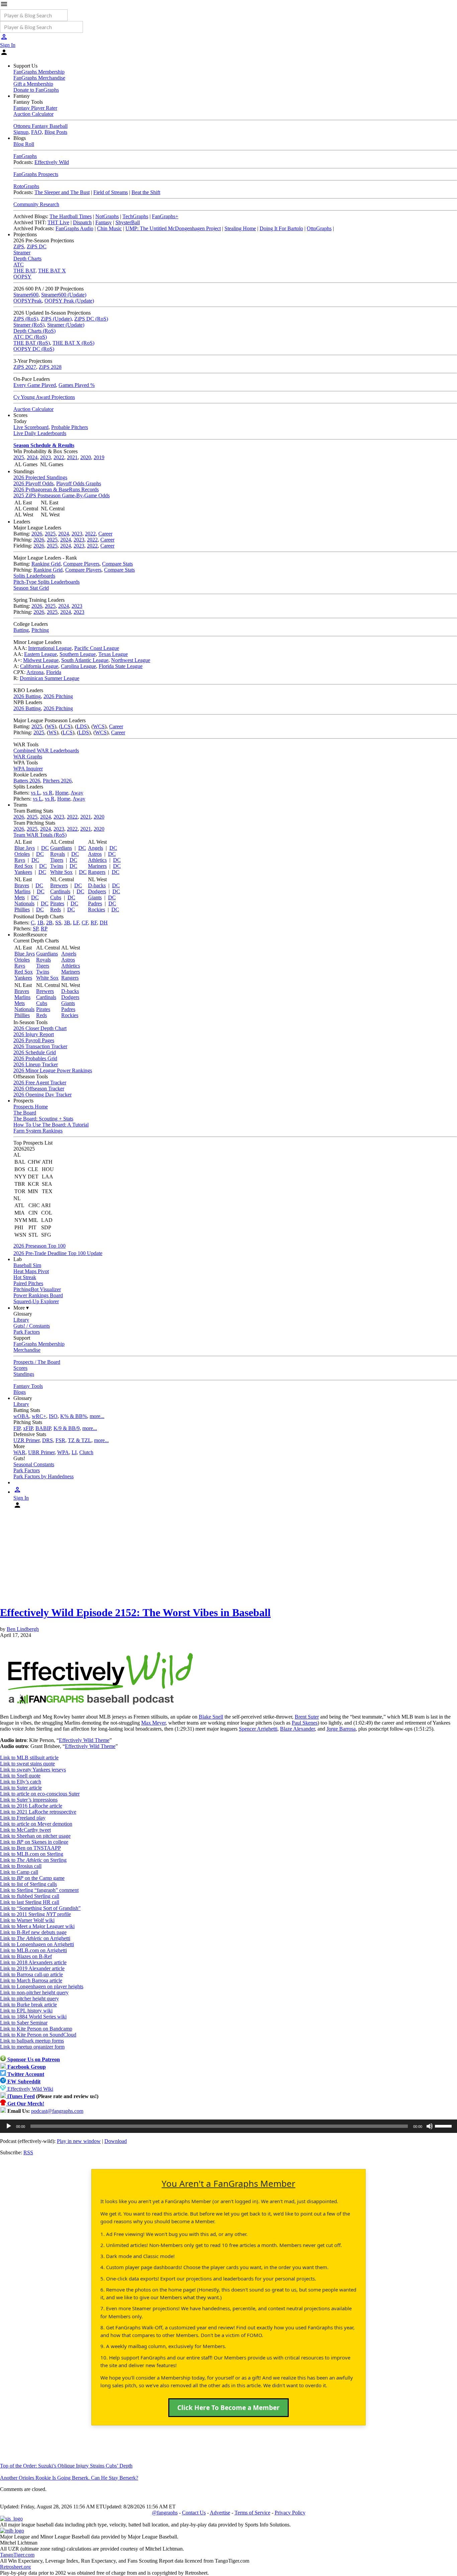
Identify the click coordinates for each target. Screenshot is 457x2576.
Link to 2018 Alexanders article (33, 1962)
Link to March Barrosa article (31, 1980)
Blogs (20, 1392)
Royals (58, 854)
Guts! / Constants (32, 1326)
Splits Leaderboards (34, 576)
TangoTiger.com (17, 2555)
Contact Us (194, 2513)
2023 (45, 457)
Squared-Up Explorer (36, 1301)
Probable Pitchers (70, 427)
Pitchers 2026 (57, 781)
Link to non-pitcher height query (34, 1992)
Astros (95, 854)
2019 (99, 457)
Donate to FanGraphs (36, 90)
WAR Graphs (28, 757)
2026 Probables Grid (35, 1058)
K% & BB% (74, 1416)
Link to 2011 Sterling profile (35, 1914)
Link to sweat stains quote (27, 1764)
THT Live (58, 222)
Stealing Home (240, 228)
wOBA (21, 1416)
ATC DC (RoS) (30, 337)
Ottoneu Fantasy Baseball (40, 126)
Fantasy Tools (28, 1386)
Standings (24, 1374)
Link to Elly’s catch (21, 1782)
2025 (19, 457)
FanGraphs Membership (39, 72)
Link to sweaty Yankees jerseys (33, 1770)
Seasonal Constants (34, 1464)
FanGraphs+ (165, 216)
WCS (99, 726)
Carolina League (78, 666)
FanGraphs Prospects (36, 174)
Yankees (23, 872)
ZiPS (19, 246)
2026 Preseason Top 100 (39, 1246)
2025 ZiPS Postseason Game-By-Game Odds (62, 495)
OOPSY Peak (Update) (69, 301)
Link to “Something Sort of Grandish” (40, 1908)
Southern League (78, 654)
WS (51, 726)
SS (58, 923)
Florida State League (121, 666)
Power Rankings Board (38, 1295)
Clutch (86, 1452)
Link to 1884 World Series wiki (33, 2017)
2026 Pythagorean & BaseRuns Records (56, 489)
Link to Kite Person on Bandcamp (36, 2029)
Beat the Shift (146, 192)
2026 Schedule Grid (35, 1052)
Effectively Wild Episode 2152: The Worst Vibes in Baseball (135, 1612)
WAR (19, 1452)
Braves (22, 885)
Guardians (61, 848)
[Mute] (430, 2126)
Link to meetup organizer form (32, 2047)
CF (85, 923)
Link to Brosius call (21, 1866)
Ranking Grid (46, 564)
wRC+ (39, 1416)
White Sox (61, 872)
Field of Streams (111, 192)
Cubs (56, 897)
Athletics (97, 860)
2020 (86, 457)
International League (50, 648)
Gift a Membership (33, 84)
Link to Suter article (21, 1788)
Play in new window (79, 2141)
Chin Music (109, 228)
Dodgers (97, 891)
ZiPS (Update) (56, 319)
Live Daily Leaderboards (40, 433)
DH (104, 923)
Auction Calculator (33, 114)
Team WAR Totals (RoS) (40, 835)
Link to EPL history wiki (26, 2011)
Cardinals (60, 891)
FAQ (36, 132)
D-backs (97, 885)
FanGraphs (25, 156)
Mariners (97, 866)
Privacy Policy (290, 2513)
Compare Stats (117, 564)
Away (77, 793)
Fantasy (104, 222)
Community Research (36, 204)
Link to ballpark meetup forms (32, 2041)
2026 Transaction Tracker (40, 1046)
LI (74, 1452)
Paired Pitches (28, 1283)
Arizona (35, 672)
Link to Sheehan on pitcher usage (35, 1836)
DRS (48, 1440)
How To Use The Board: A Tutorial (51, 1125)
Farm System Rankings (38, 1131)
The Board (25, 1113)
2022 (59, 457)
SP (35, 929)
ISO (53, 1416)
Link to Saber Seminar (24, 2023)
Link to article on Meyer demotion (36, 1824)
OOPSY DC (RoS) (34, 349)
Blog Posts (56, 132)
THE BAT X (52, 271)
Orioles (22, 854)
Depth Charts (27, 259)
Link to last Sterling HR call (30, 1902)
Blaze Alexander (297, 1729)
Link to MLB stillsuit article (29, 1758)
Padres (95, 903)
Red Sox (24, 866)
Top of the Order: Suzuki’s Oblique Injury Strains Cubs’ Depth (66, 2466)
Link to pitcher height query (29, 1999)
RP (44, 929)
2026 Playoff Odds (33, 483)
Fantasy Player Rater (35, 108)
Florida (54, 672)
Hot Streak (25, 1277)
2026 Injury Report (34, 1034)
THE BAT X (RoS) (73, 343)
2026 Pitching (58, 696)
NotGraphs (107, 216)
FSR (60, 1440)
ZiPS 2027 (25, 367)
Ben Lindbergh (23, 1629)
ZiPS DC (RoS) (91, 319)
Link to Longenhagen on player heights (42, 1986)
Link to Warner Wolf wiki (27, 1920)
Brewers (59, 885)
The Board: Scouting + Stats (43, 1119)
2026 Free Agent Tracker (40, 1083)
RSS (28, 2152)
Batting (21, 630)
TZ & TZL (80, 1440)
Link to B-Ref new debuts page (33, 1932)
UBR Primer (41, 1452)
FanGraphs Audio (74, 228)
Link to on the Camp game (32, 1878)
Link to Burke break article (28, 2005)
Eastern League (40, 654)
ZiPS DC (37, 246)
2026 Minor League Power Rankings (53, 1070)
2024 (32, 457)
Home (62, 793)
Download (116, 2141)
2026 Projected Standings (40, 477)
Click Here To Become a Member (229, 2408)
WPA (63, 1452)
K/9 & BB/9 (67, 1428)
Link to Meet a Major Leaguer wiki (37, 1926)
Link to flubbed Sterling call (30, 1896)
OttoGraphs (319, 228)
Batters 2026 (27, 781)
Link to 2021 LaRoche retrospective (38, 1812)
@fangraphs (165, 2513)
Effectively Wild (52, 162)
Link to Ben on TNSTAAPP (30, 1848)
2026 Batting (27, 696)
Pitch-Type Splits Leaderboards (47, 582)
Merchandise (27, 1350)
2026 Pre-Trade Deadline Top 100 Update (58, 1253)
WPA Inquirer (28, 769)
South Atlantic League (85, 660)
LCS (66, 726)
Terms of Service (252, 2513)
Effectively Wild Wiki (30, 2089)
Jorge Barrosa (341, 1729)
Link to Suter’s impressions (29, 1800)
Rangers (97, 872)
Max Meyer (153, 1723)
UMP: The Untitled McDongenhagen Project (173, 228)
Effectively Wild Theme (84, 1740)
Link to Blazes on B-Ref (26, 1956)
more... (97, 1416)
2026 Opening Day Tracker (42, 1095)
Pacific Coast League (97, 648)
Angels (96, 848)
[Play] (9, 2126)
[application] (229, 2126)
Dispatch (82, 222)
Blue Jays (25, 848)
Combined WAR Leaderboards (46, 751)
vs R (48, 793)
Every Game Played (35, 385)
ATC (19, 265)
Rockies (97, 909)
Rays (20, 860)
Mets (20, 897)
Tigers (57, 860)
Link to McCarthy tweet (25, 1830)
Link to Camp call (19, 1872)
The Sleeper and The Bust (62, 192)
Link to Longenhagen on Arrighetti (37, 1944)
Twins (57, 866)
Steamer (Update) (66, 325)
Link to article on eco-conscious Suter (40, 1794)
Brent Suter (307, 1717)
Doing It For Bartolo (281, 228)
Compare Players (81, 564)
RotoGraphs (26, 186)
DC (45, 848)
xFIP (28, 1428)
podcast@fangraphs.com (57, 2111)
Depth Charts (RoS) (34, 331)
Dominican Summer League (50, 678)
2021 (72, 457)
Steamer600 (26, 295)
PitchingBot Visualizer (37, 1289)
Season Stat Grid (31, 588)
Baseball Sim (27, 1265)
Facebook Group (26, 2067)
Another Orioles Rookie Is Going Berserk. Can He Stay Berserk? (69, 2478)
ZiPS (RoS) (26, 319)
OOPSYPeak (28, 301)
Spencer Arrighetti (258, 1729)
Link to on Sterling (33, 1860)
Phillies (22, 909)
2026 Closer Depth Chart (40, 1028)
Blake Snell (211, 1717)
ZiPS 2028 (50, 367)
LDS (82, 726)
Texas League (113, 654)
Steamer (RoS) (29, 325)
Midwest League (41, 660)
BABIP (43, 1428)
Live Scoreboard (31, 427)
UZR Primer (26, 1440)
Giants (95, 897)
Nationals (24, 903)
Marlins (22, 891)
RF (94, 923)
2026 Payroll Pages (34, 1040)
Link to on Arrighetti (35, 1938)
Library (21, 1320)
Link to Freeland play (23, 1818)
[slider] (444, 2126)
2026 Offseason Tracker (39, 1089)
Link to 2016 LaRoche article (31, 1806)
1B (40, 923)
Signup (21, 132)
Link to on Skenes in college (34, 1842)
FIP (17, 1428)
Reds (56, 909)
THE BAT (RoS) (32, 343)
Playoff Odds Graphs (79, 483)
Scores (20, 1368)
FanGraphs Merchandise (39, 78)
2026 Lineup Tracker (36, 1064)
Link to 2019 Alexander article (32, 1968)
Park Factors (27, 1332)
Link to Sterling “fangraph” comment (39, 1890)
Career (105, 534)
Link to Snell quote (20, 1776)
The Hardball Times (71, 216)
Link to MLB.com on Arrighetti (33, 1950)
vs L (35, 793)
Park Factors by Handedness (43, 1476)
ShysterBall (128, 222)
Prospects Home (31, 1107)
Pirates (57, 903)
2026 (37, 534)
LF (76, 923)
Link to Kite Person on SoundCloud (38, 2035)
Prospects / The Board (37, 1362)
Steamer (22, 253)
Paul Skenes (305, 1723)
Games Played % (77, 385)
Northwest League (131, 660)
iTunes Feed (20, 2096)
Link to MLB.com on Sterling (32, 1854)
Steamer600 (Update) (64, 295)
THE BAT (24, 271)
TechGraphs (135, 216)
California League (39, 666)
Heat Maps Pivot (31, 1271)
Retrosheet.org (15, 2567)
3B (67, 923)
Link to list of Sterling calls (28, 1884)
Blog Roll (24, 144)
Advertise (220, 2513)
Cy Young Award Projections (44, 397)
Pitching (40, 630)
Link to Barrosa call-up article (31, 1974)
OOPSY (22, 277)
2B (49, 923)
